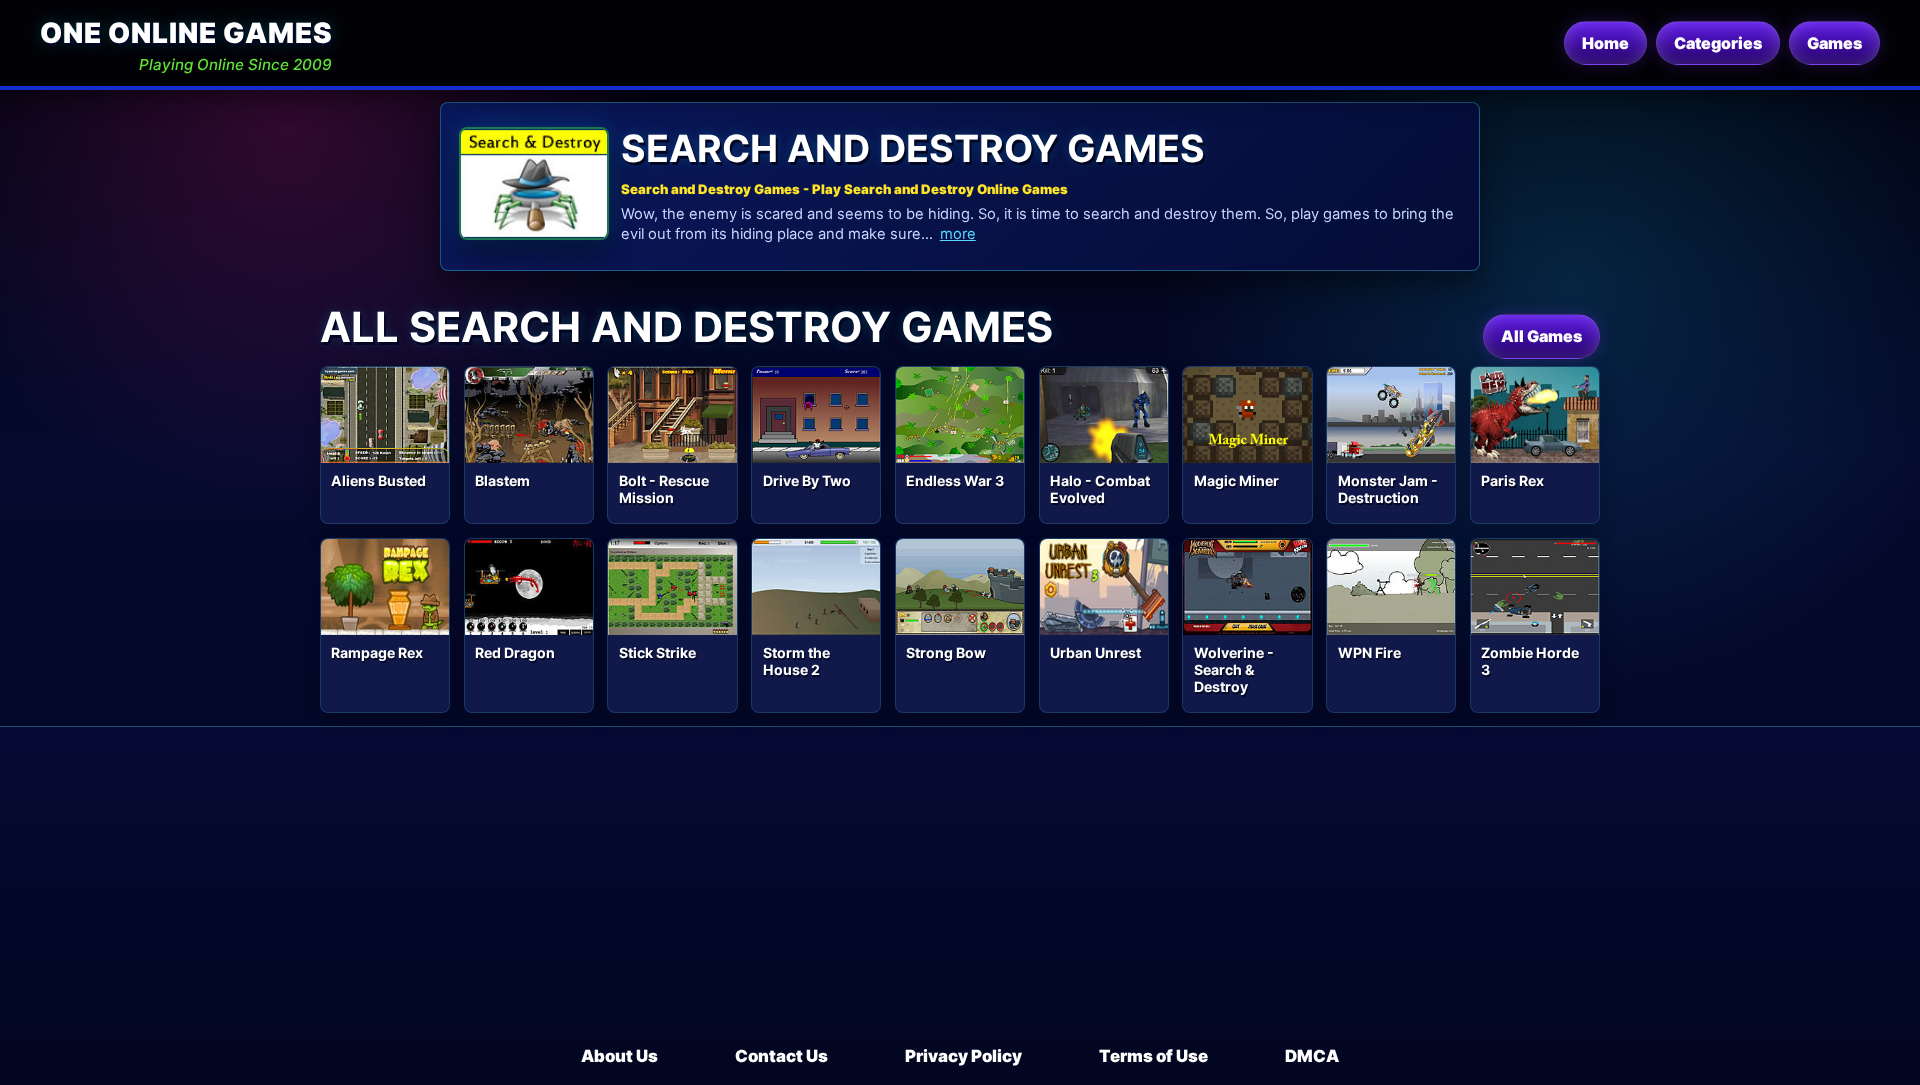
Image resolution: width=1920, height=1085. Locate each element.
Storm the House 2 (796, 661)
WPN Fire (1369, 652)
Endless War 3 (955, 480)
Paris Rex (1512, 480)
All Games (1541, 336)
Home (1605, 43)
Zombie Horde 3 (1530, 661)
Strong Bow (946, 652)
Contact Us (781, 1056)
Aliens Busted (378, 480)
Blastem (502, 480)
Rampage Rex (377, 652)
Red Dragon (515, 652)
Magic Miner (1236, 480)
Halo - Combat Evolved (1100, 489)
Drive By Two (807, 480)
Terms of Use (1153, 1056)
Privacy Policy (963, 1056)
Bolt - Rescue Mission (664, 489)
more (958, 234)
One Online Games (186, 33)
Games (1834, 43)
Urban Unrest (1095, 652)
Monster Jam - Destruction (1388, 489)
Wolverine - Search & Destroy (1234, 669)
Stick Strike (657, 652)
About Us (619, 1056)
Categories (1718, 43)
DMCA (1312, 1056)
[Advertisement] (960, 894)
